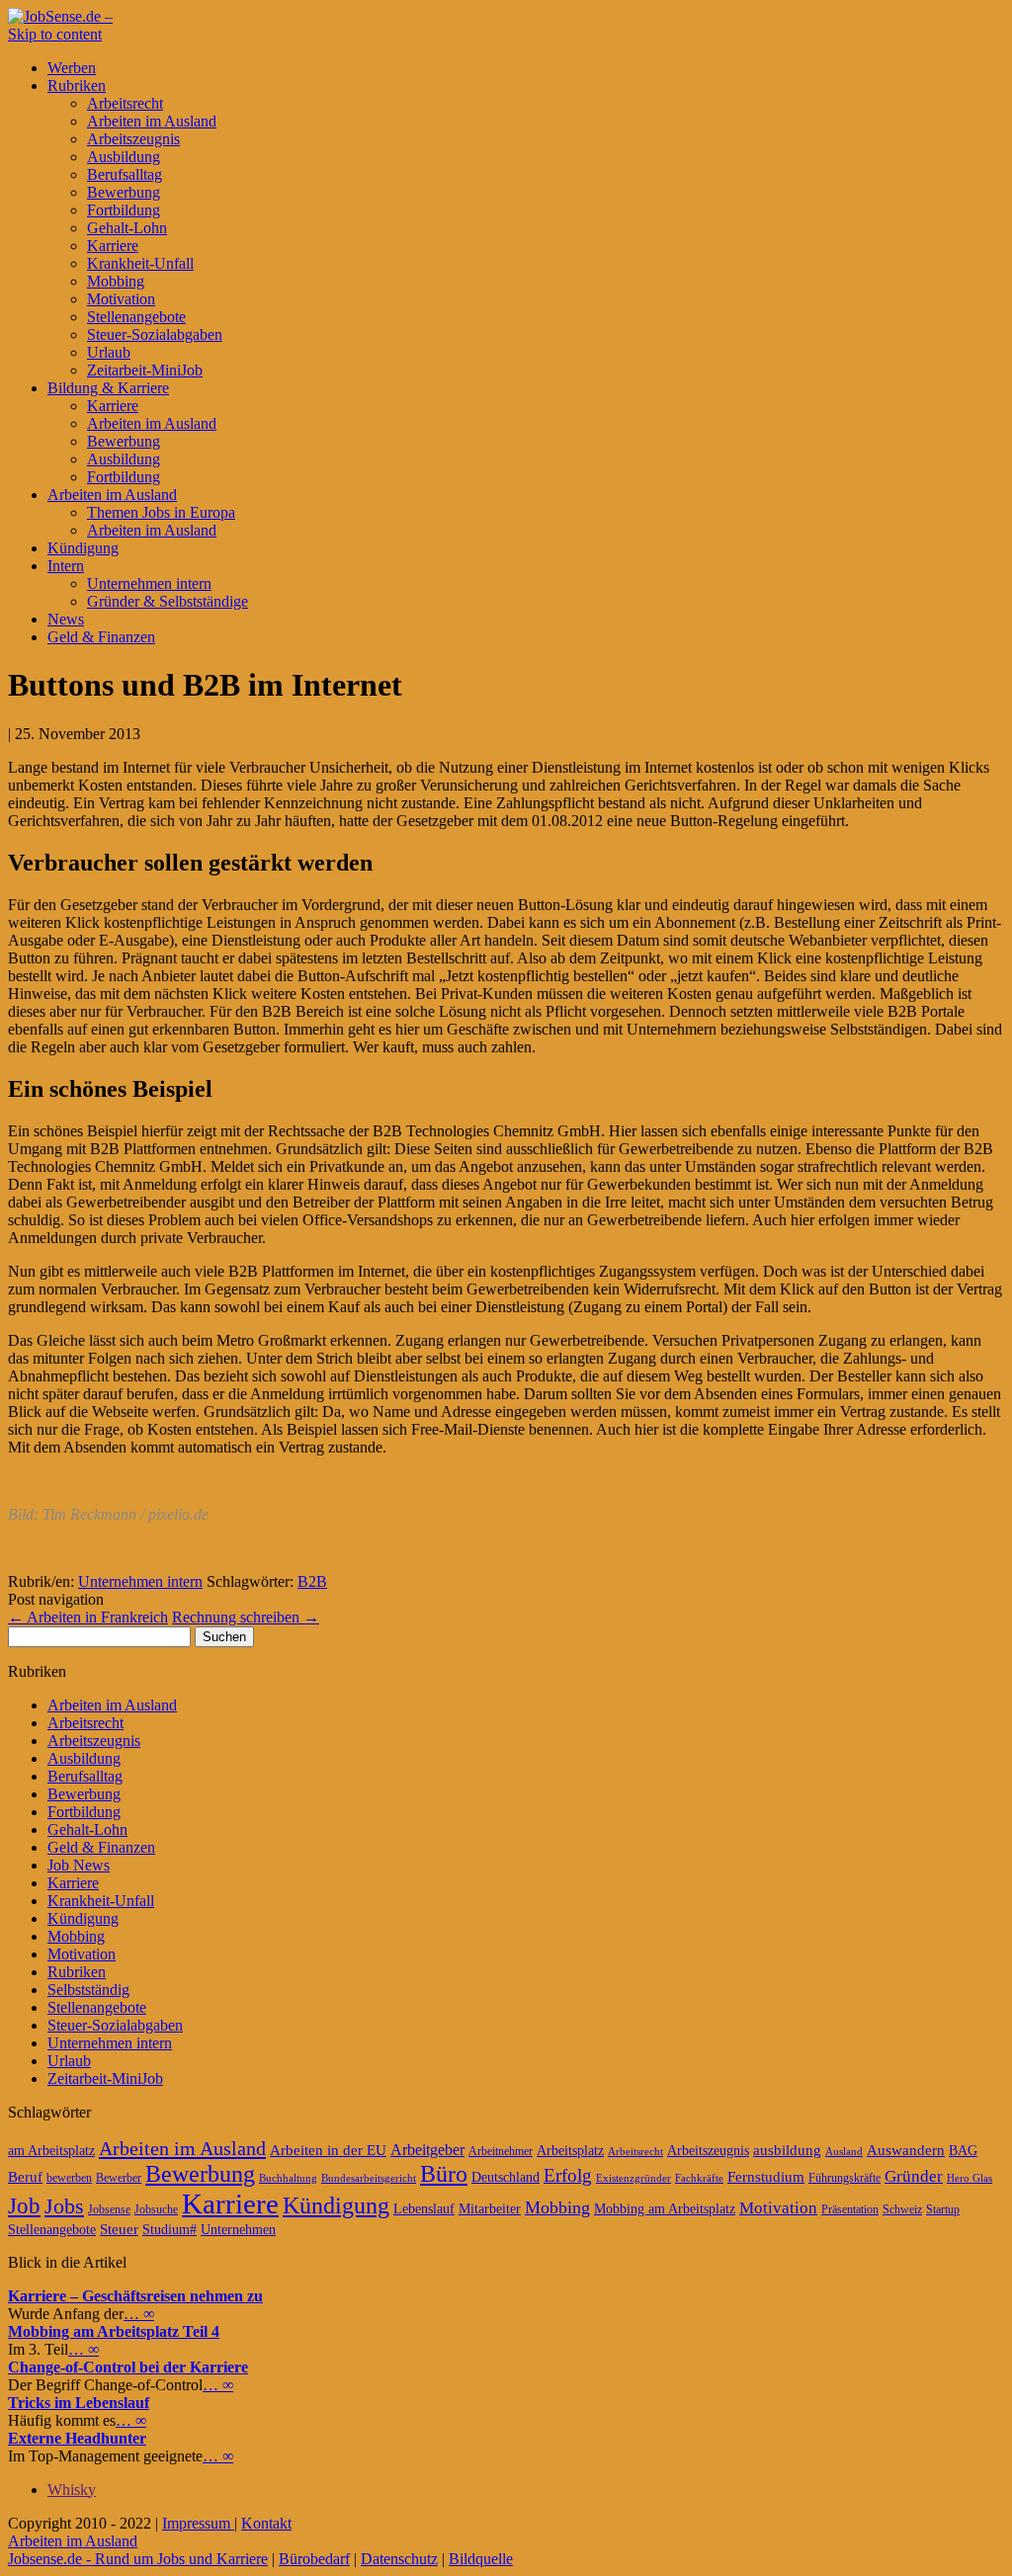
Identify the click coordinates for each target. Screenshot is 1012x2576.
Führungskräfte (844, 2178)
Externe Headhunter (77, 2438)
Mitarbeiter (490, 2209)
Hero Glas (970, 2178)
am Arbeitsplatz (51, 2151)
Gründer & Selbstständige (168, 601)
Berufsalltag (125, 174)
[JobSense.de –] (60, 16)
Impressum (198, 2523)
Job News (79, 1865)
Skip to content (55, 34)
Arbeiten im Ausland (152, 121)
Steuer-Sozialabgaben (155, 334)
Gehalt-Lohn (127, 228)
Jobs (64, 2206)
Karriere (113, 246)
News (66, 619)
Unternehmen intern (149, 583)
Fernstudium (766, 2177)
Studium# (169, 2230)
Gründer (914, 2176)
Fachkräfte (699, 2178)
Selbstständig (88, 1990)
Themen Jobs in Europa (161, 512)
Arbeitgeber (427, 2150)
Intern (66, 566)
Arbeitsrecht (125, 103)
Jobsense (109, 2209)
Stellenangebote (136, 317)
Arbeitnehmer (501, 2151)
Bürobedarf (314, 2559)
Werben (72, 68)
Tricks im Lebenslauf (79, 2403)
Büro (444, 2174)
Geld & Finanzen (101, 637)
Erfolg (568, 2175)
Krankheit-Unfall (140, 263)
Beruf (25, 2177)
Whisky (72, 2490)
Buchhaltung (288, 2178)
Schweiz (902, 2209)
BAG (963, 2151)
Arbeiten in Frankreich (88, 1617)
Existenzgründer (633, 2178)
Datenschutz (399, 2559)
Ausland (844, 2152)
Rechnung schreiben (246, 1617)
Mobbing (116, 281)
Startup (943, 2209)
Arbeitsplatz (570, 2151)
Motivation (121, 299)
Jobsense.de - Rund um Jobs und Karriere (138, 2559)
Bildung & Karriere (108, 388)
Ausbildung (124, 157)
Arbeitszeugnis (133, 139)
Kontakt (266, 2523)
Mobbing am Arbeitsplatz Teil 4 (114, 2331)
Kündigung (83, 548)
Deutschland (506, 2177)
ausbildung (787, 2150)
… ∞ (139, 2314)
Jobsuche (156, 2209)
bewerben (69, 2178)
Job (24, 2206)
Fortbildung (124, 210)
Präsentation (850, 2209)
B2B (312, 1581)
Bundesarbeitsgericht (369, 2178)
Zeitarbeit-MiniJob (145, 370)
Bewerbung (124, 192)
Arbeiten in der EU (328, 2150)
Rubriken (77, 85)
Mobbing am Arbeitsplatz (665, 2209)
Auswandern (906, 2150)
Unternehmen (238, 2230)
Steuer (119, 2229)
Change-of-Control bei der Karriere (128, 2367)
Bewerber (119, 2178)
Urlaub (109, 352)
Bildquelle (481, 2559)
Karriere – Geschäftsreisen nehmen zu (135, 2296)
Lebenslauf (424, 2209)
